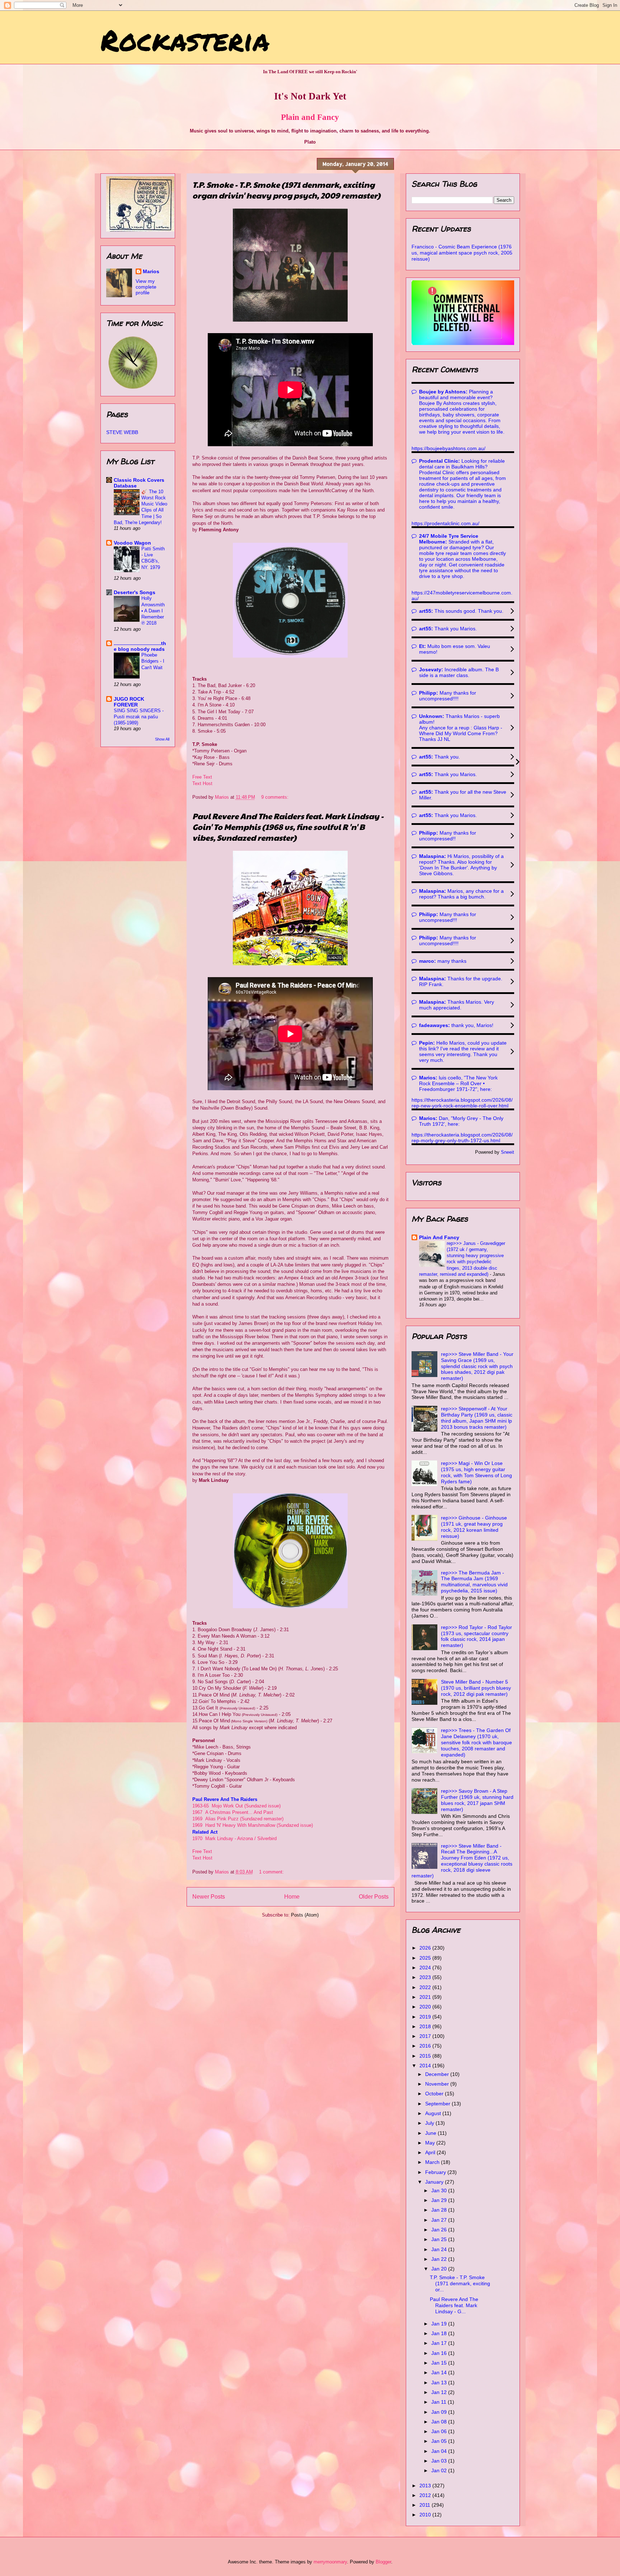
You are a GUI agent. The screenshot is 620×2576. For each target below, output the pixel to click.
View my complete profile (146, 287)
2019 (426, 2017)
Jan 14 (440, 2372)
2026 (426, 1948)
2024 (426, 1968)
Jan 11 (440, 2402)
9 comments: (276, 797)
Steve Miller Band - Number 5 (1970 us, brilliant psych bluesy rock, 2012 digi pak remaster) (476, 1688)
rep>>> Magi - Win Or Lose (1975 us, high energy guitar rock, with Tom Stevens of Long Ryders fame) (476, 1472)
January (435, 2182)
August (434, 2113)
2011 (426, 2505)
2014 (426, 2066)
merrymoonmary (330, 2562)
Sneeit (508, 1152)
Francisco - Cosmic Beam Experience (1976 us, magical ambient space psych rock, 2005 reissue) (462, 253)
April (431, 2152)
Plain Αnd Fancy (439, 1237)
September (438, 2104)
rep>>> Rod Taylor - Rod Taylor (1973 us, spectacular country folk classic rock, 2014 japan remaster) (476, 1636)
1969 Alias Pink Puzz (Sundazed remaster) (238, 1819)
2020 (426, 2007)
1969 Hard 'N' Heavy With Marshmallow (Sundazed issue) (253, 1825)
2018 (426, 2026)
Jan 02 (440, 2470)
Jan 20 (440, 2269)
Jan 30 (440, 2190)
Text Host (202, 783)
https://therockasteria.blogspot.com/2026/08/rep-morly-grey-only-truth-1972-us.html (462, 1138)
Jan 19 (440, 2324)
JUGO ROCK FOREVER (129, 702)
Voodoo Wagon (132, 543)
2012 (426, 2495)
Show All (162, 739)
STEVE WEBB (122, 432)
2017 (426, 2036)
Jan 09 (440, 2412)
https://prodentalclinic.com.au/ (445, 523)
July (430, 2123)
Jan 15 (440, 2363)
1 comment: (272, 1872)
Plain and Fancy (310, 117)
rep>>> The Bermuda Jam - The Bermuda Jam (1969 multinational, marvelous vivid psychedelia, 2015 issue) (474, 1582)
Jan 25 (440, 2239)
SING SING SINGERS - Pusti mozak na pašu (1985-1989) (139, 717)
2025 (426, 1958)
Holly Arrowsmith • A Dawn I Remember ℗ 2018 (153, 611)
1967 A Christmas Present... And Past (233, 1812)
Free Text (202, 777)
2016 (426, 2046)
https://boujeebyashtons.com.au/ (448, 448)
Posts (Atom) (305, 1915)
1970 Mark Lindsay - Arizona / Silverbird (234, 1838)
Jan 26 (440, 2230)
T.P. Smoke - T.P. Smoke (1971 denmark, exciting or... (460, 2283)
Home (292, 1897)
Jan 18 (440, 2333)
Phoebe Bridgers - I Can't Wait (153, 661)
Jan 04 (440, 2451)
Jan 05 (440, 2441)
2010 (426, 2515)
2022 (426, 1987)
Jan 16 (440, 2353)
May (431, 2143)
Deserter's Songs (135, 592)
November (438, 2084)
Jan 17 (440, 2343)
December (438, 2074)
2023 (426, 1977)
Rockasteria (185, 39)
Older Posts (374, 1897)
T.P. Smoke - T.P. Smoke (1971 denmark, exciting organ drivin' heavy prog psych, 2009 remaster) (286, 190)
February (436, 2172)
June (431, 2133)
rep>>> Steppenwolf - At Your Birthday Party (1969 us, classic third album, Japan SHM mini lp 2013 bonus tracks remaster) (477, 1418)
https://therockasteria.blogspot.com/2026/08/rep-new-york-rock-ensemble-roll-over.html (462, 1103)
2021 (426, 1997)
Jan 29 (440, 2200)
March (433, 2162)
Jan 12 (440, 2392)
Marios (151, 271)
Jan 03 (440, 2461)
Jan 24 (440, 2249)
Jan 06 (440, 2431)
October (435, 2094)
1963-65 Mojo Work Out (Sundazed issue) (236, 1806)
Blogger (383, 2562)
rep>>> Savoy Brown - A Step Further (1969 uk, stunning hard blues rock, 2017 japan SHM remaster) (477, 1800)
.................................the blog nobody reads (140, 646)
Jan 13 (440, 2383)
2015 (426, 2056)
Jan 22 (440, 2259)
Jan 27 (440, 2220)
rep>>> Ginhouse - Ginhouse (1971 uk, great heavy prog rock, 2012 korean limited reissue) (474, 1527)
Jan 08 (440, 2422)
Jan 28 (440, 2210)
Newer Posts (209, 1897)
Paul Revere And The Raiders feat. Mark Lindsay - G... (454, 2305)
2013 (426, 2486)
